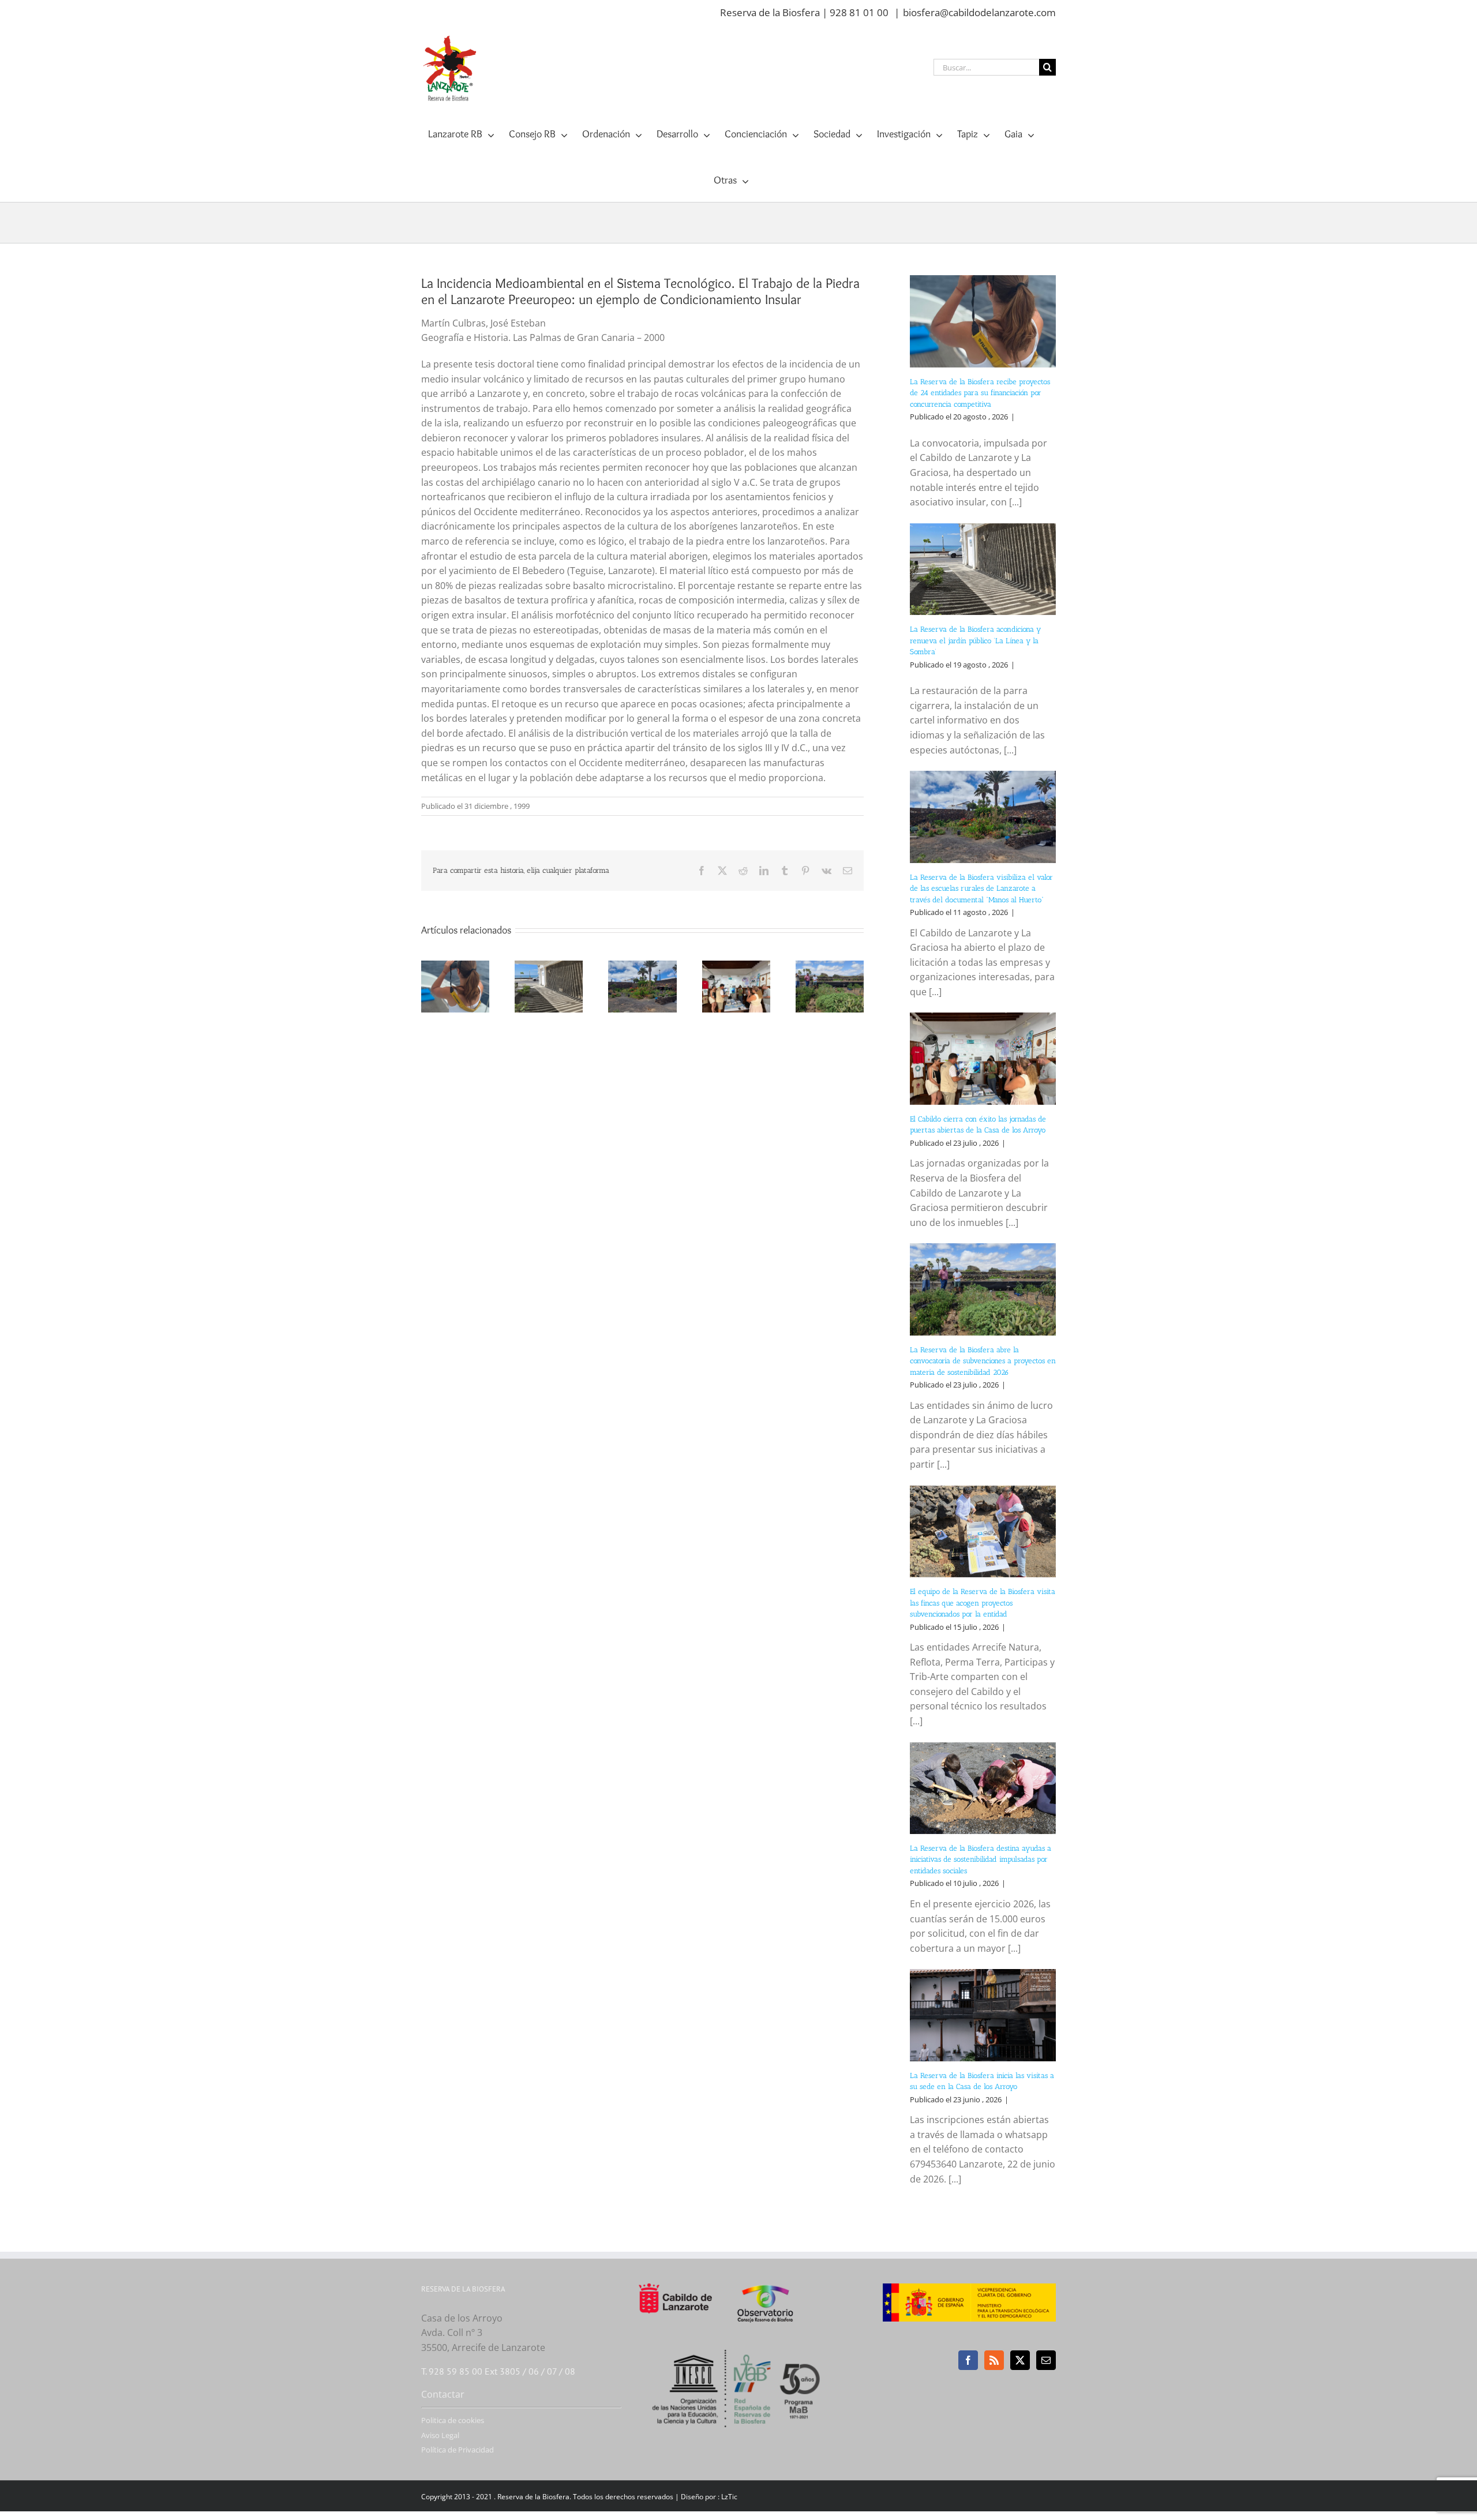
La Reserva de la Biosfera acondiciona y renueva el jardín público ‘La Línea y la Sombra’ (975, 640)
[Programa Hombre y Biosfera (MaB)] (739, 2343)
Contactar (443, 2394)
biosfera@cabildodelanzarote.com (979, 12)
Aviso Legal (440, 2435)
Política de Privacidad (458, 2450)
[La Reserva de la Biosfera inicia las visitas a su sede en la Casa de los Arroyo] (983, 2015)
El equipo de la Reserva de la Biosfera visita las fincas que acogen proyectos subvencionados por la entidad (983, 1603)
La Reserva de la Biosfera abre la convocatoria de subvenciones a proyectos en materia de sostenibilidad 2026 (983, 1361)
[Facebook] (968, 2360)
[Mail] (1046, 2360)
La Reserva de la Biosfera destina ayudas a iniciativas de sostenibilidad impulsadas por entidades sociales (981, 1859)
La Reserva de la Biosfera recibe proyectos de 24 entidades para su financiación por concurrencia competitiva (980, 393)
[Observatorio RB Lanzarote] (780, 2303)
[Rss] (994, 2360)
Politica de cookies (453, 2420)
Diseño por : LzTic (709, 2497)
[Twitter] (1020, 2360)
